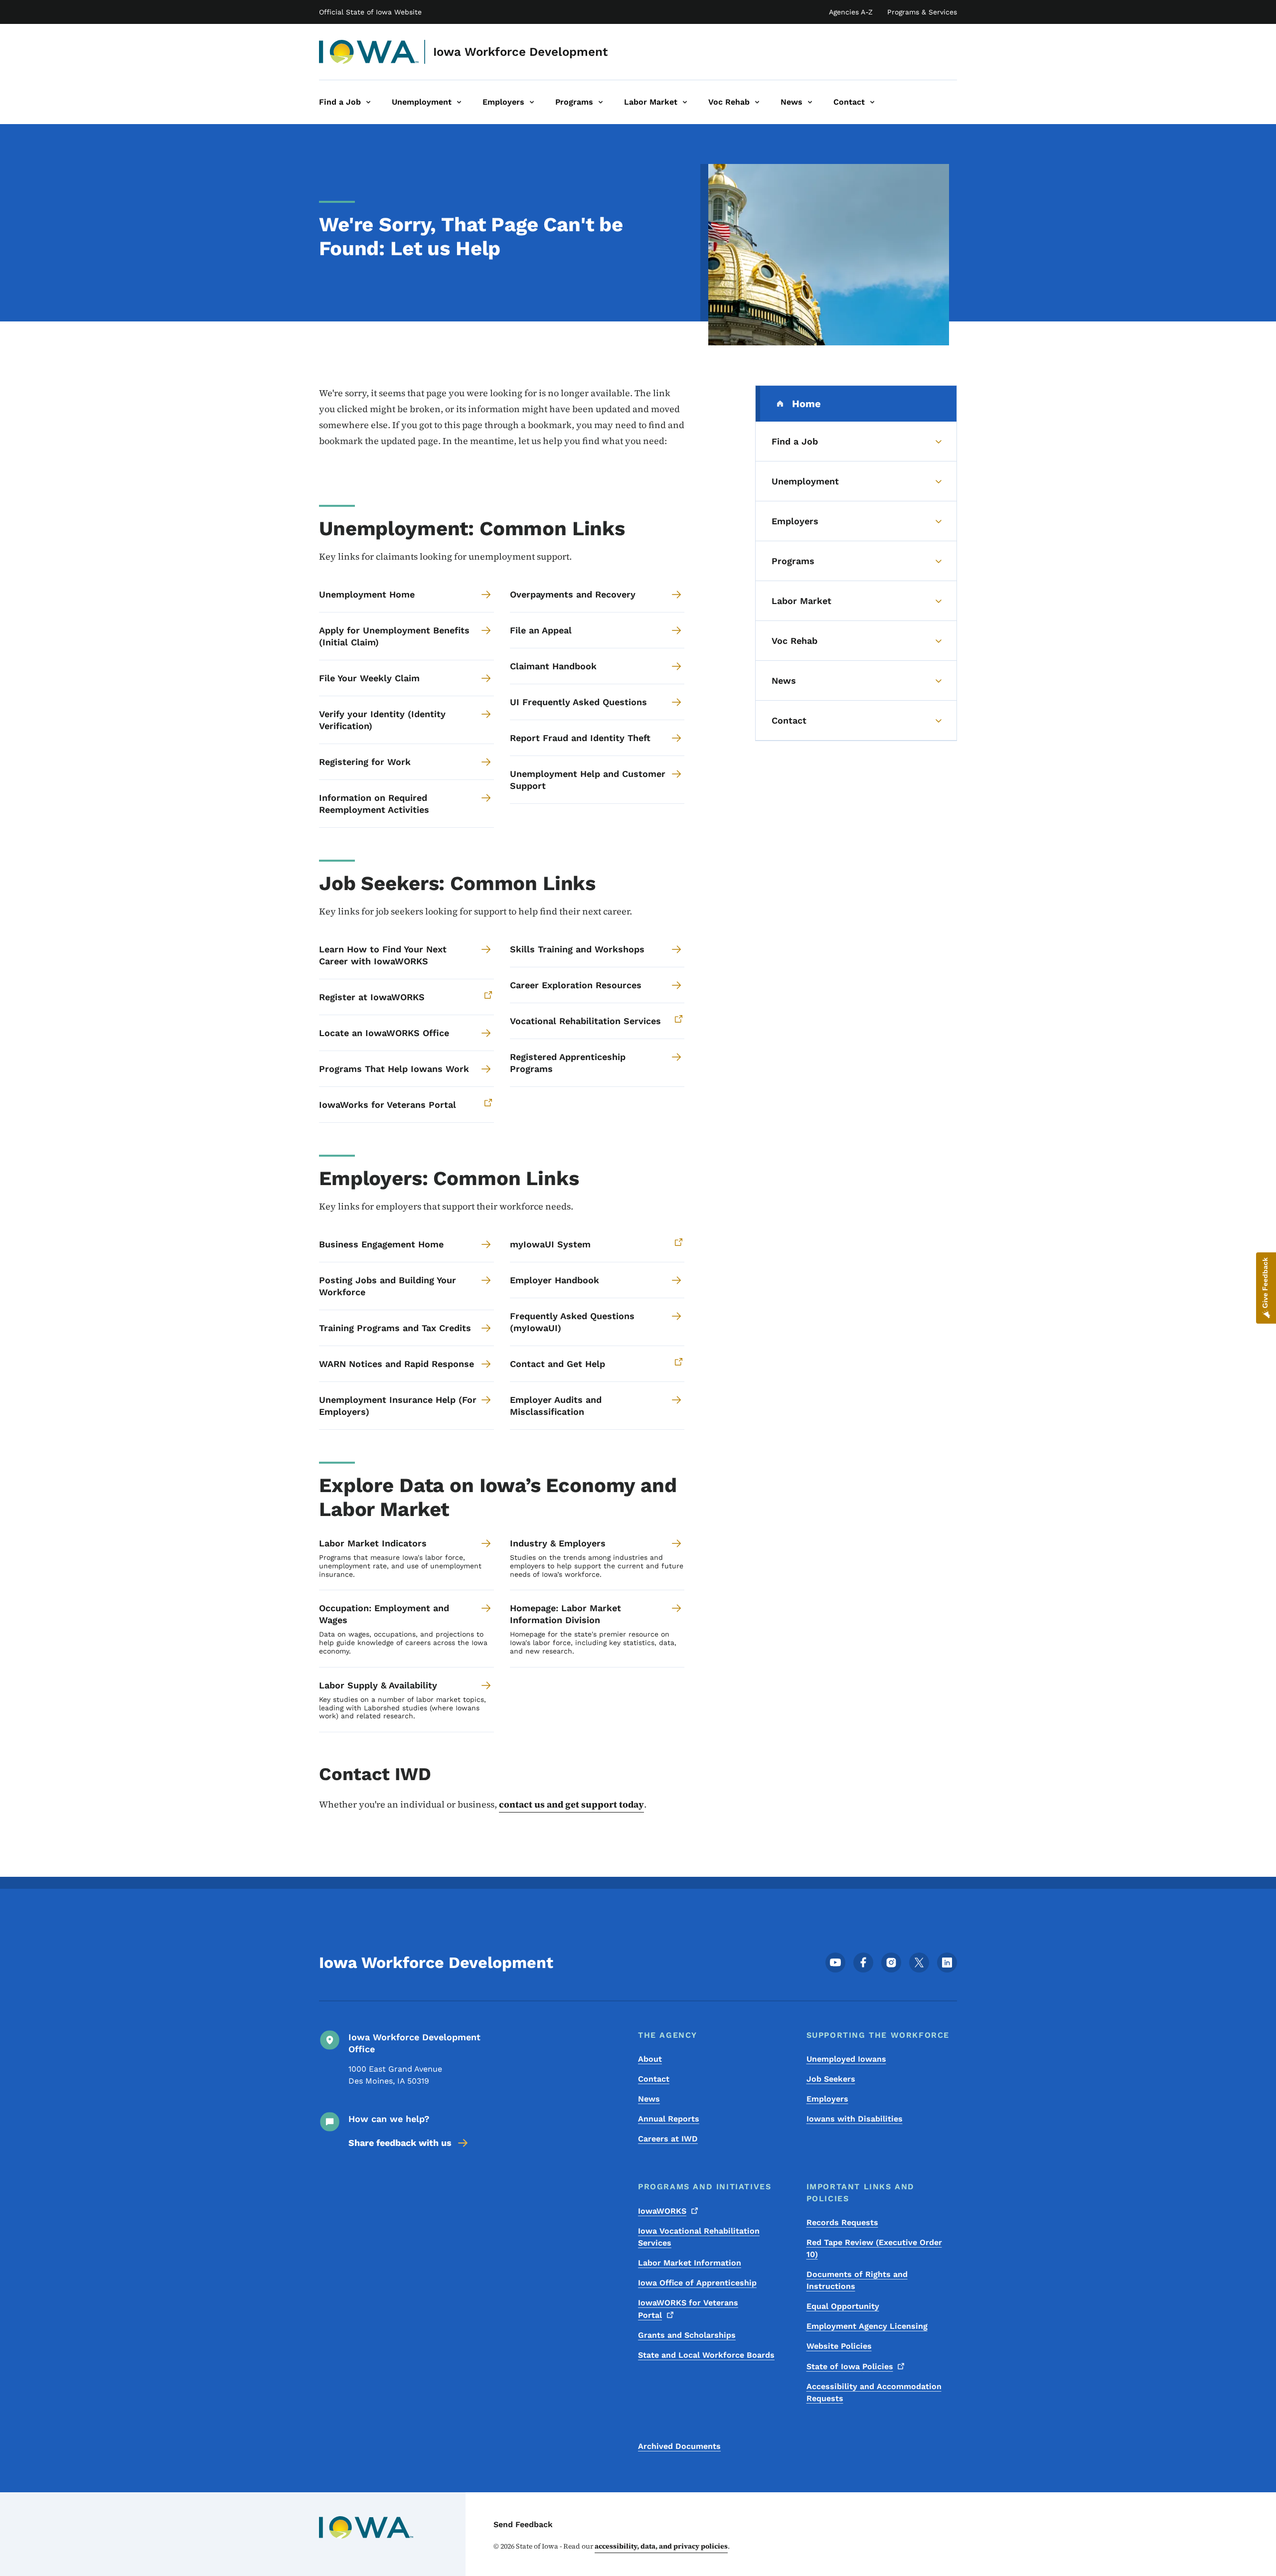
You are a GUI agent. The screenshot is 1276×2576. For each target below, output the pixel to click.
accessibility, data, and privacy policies (661, 2546)
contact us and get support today (571, 1804)
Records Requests (842, 2222)
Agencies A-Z (851, 12)
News (649, 2099)
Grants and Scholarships (687, 2335)
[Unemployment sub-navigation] (459, 102)
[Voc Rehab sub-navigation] (757, 102)
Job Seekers (831, 2079)
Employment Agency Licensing (867, 2326)
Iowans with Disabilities (855, 2119)
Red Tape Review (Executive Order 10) (874, 2248)
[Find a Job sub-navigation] (368, 102)
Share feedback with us (400, 2143)
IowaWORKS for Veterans (688, 2309)
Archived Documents (679, 2446)
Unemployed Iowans (846, 2059)
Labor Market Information (690, 2263)
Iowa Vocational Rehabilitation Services (699, 2237)
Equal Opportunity (843, 2306)
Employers (827, 2099)
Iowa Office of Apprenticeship (697, 2283)
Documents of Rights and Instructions (857, 2280)
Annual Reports (669, 2119)
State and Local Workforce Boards (706, 2355)
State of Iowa (850, 2366)
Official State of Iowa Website (370, 12)
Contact (654, 2079)
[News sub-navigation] (810, 102)
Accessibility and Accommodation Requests (874, 2392)
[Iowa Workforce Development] (369, 52)
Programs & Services (922, 12)
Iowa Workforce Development (520, 52)
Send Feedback (523, 2524)
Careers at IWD (668, 2139)
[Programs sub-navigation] (601, 102)
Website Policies (839, 2346)
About (650, 2059)
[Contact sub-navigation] (872, 102)
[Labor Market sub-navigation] (685, 102)
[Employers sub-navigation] (532, 102)
